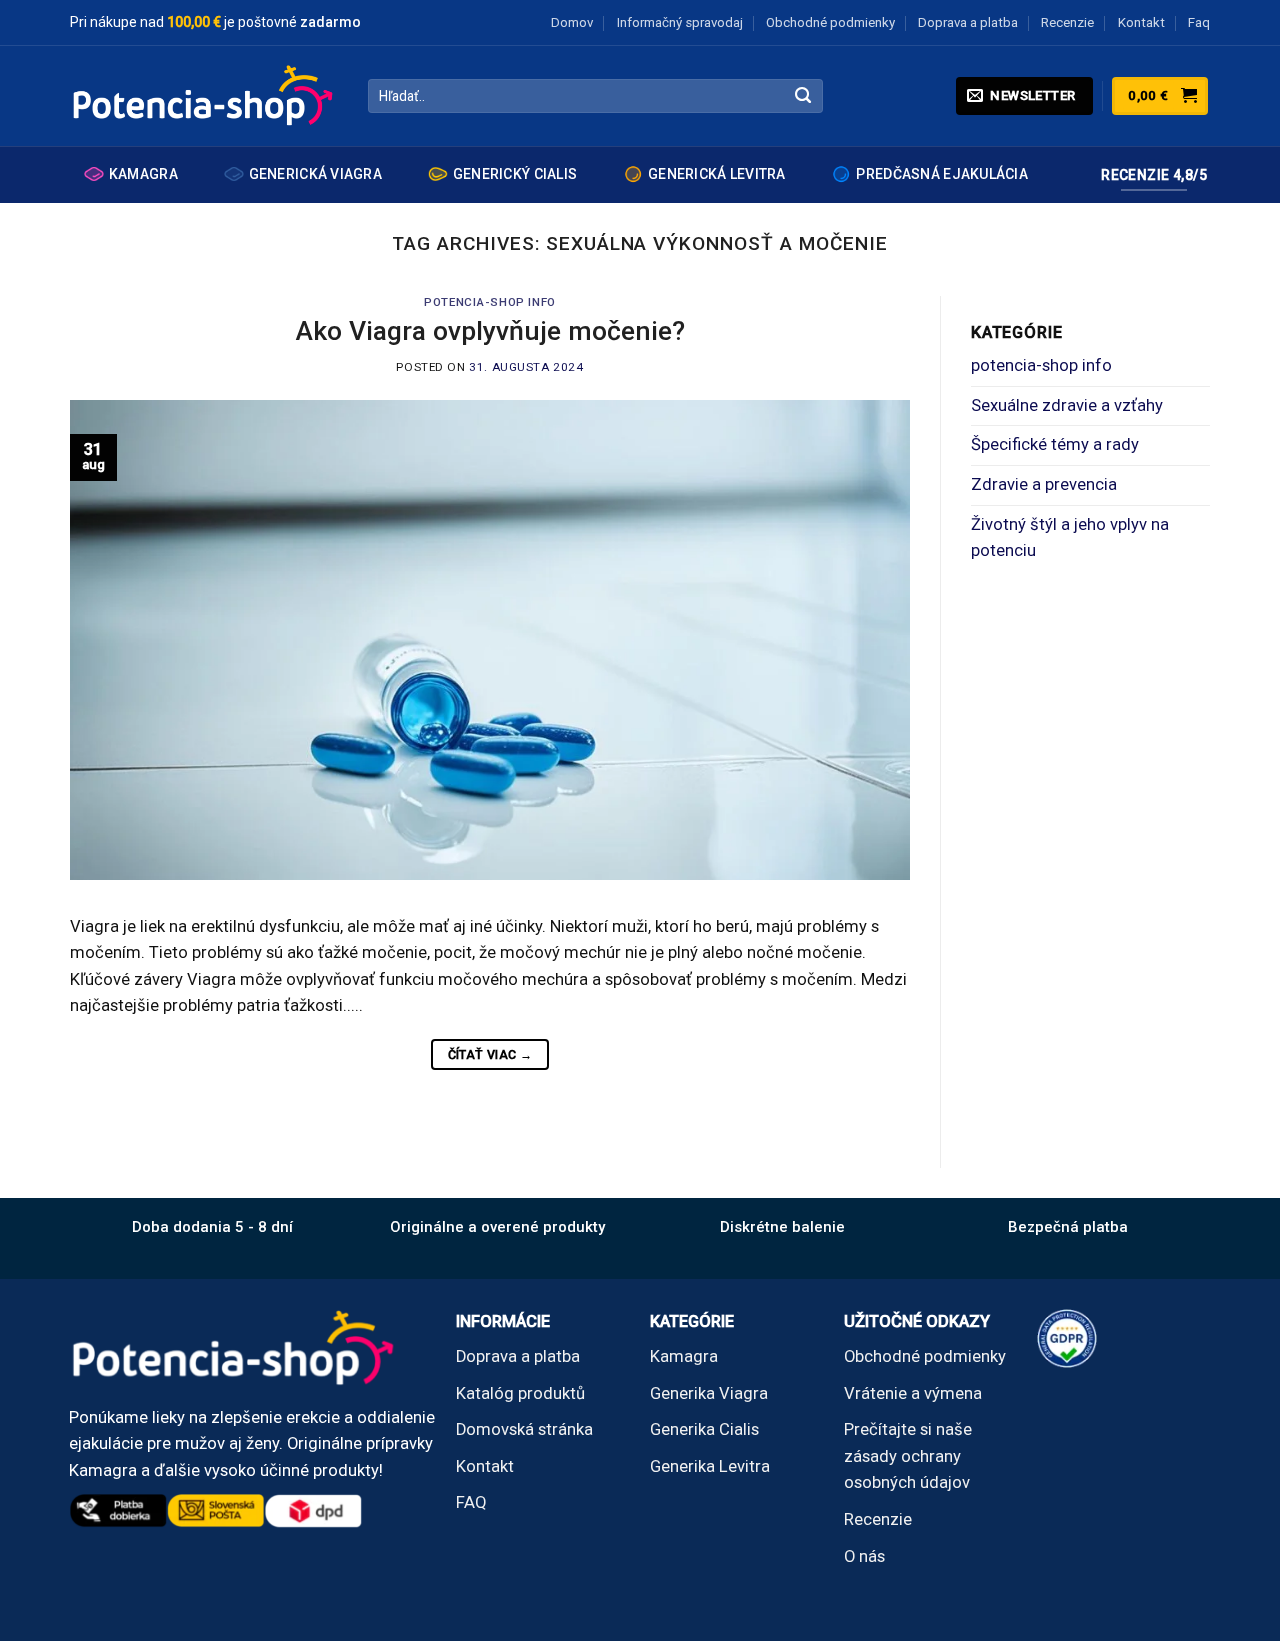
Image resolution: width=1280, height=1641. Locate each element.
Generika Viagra (709, 1393)
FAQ (471, 1502)
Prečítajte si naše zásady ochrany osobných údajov (908, 1456)
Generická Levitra (717, 174)
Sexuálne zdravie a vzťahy (1067, 405)
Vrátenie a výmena (913, 1393)
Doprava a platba (968, 22)
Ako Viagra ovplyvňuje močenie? (490, 330)
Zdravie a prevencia (1044, 484)
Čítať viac (490, 1054)
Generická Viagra (315, 174)
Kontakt (1141, 22)
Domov (572, 22)
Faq (1199, 22)
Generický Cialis (515, 174)
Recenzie (1067, 22)
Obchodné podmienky (830, 22)
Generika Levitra (710, 1466)
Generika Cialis (704, 1429)
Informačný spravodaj (680, 22)
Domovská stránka (524, 1429)
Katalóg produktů (520, 1393)
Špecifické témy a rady (1055, 444)
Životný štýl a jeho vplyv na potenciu (1070, 538)
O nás (864, 1556)
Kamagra (143, 174)
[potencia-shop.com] (204, 96)
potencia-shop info (489, 302)
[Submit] (803, 96)
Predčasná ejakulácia (942, 174)
